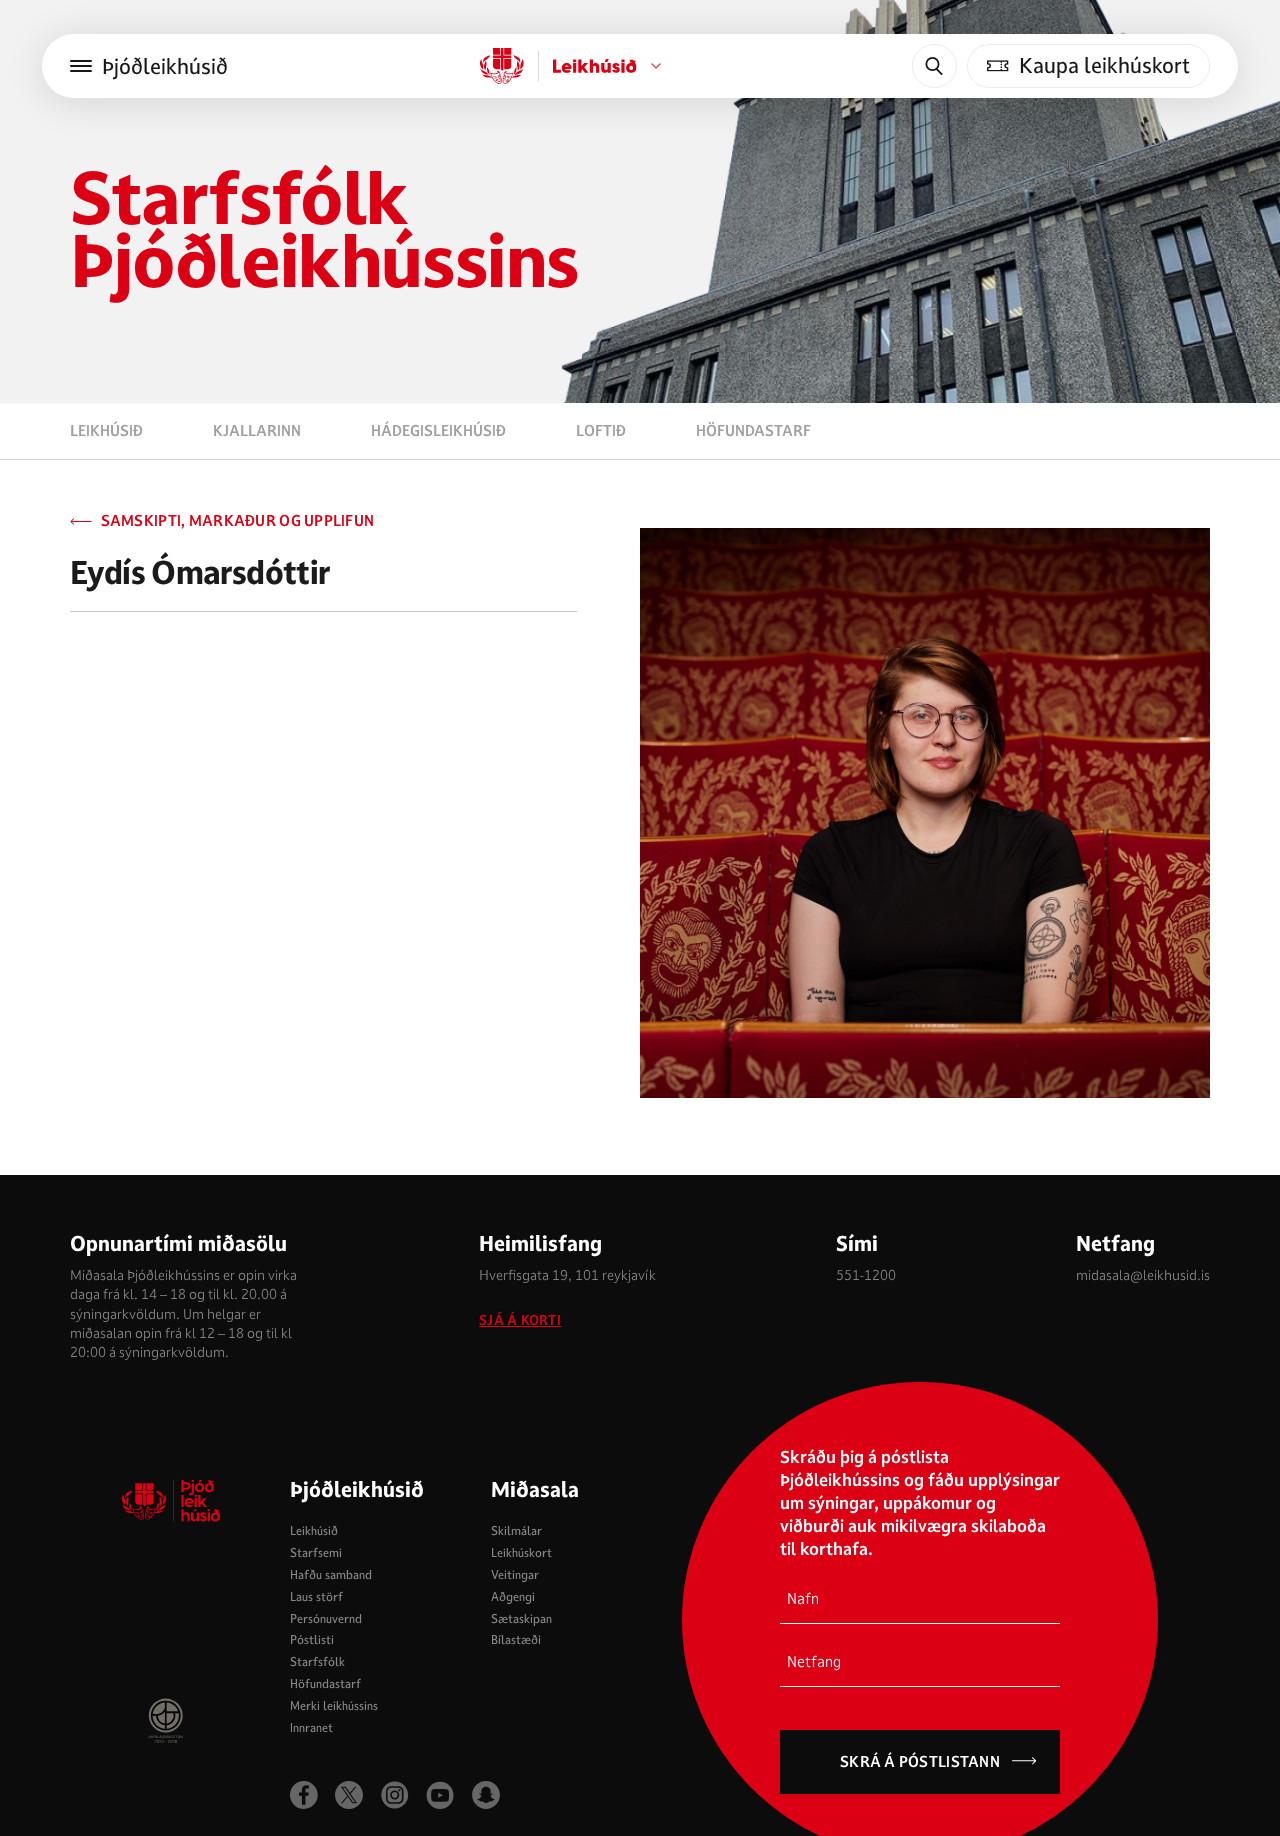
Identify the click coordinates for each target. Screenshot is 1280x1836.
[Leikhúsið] (502, 66)
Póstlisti (312, 1639)
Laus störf (316, 1596)
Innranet (311, 1727)
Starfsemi (316, 1552)
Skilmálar (516, 1530)
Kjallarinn (257, 430)
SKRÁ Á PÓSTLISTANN (920, 1761)
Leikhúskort (521, 1552)
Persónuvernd (326, 1618)
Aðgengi (513, 1596)
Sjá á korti (520, 1320)
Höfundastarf (753, 430)
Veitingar (515, 1574)
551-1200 (866, 1275)
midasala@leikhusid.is (1143, 1275)
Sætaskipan (521, 1618)
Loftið (601, 430)
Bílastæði (516, 1639)
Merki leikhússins (334, 1705)
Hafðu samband (331, 1574)
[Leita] (934, 66)
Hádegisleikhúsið (438, 430)
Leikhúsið (106, 430)
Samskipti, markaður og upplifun (237, 521)
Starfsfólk (317, 1661)
